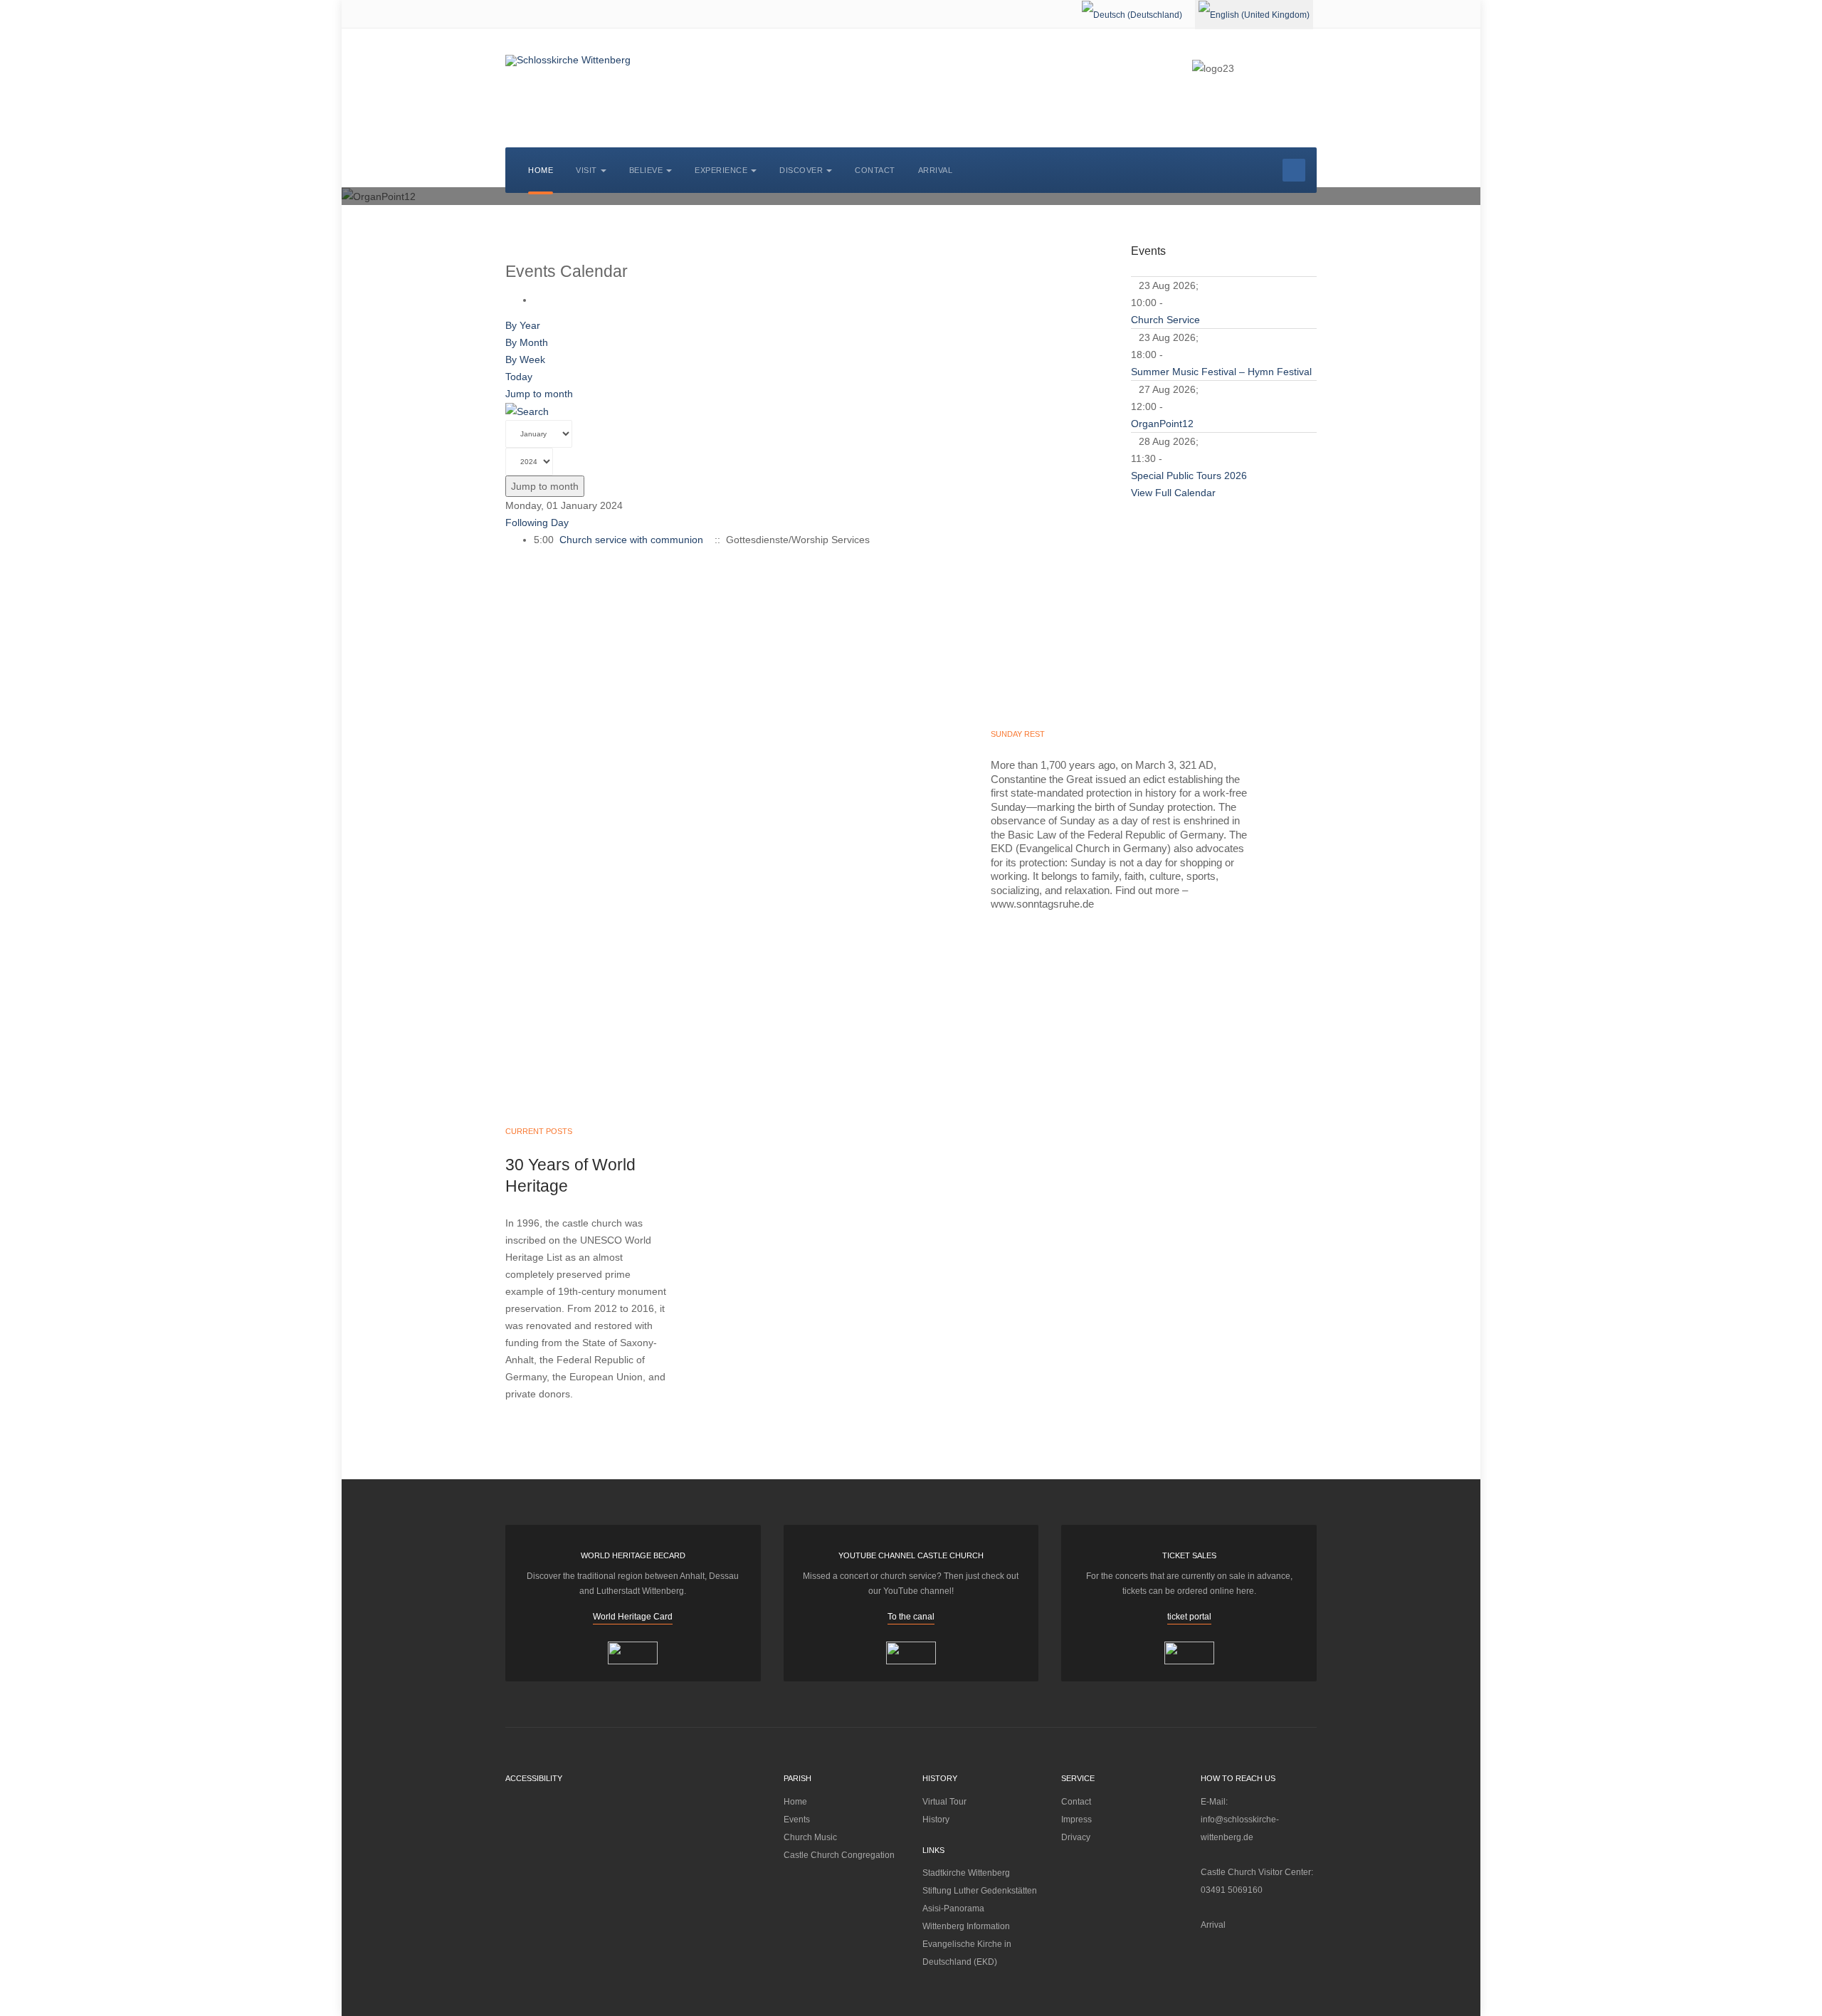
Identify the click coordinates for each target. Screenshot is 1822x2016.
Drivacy (1076, 1837)
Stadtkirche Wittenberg (966, 1873)
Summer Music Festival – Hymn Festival (1221, 372)
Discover (801, 170)
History (936, 1820)
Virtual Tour (944, 1802)
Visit (586, 170)
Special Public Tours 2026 (1189, 476)
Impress (1076, 1820)
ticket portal (1189, 1617)
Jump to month (539, 394)
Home (541, 170)
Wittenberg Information (966, 1926)
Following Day (537, 523)
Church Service (1165, 320)
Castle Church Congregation (839, 1855)
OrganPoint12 (1162, 424)
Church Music (810, 1837)
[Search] (527, 411)
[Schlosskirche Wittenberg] (568, 61)
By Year (523, 325)
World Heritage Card (633, 1617)
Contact (875, 170)
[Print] (538, 300)
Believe (646, 170)
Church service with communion (631, 540)
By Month (527, 342)
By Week (525, 359)
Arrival (936, 170)
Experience (721, 170)
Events (797, 1820)
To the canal (911, 1617)
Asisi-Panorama (953, 1909)
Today (519, 377)
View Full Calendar (1173, 493)
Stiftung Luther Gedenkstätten (980, 1891)
